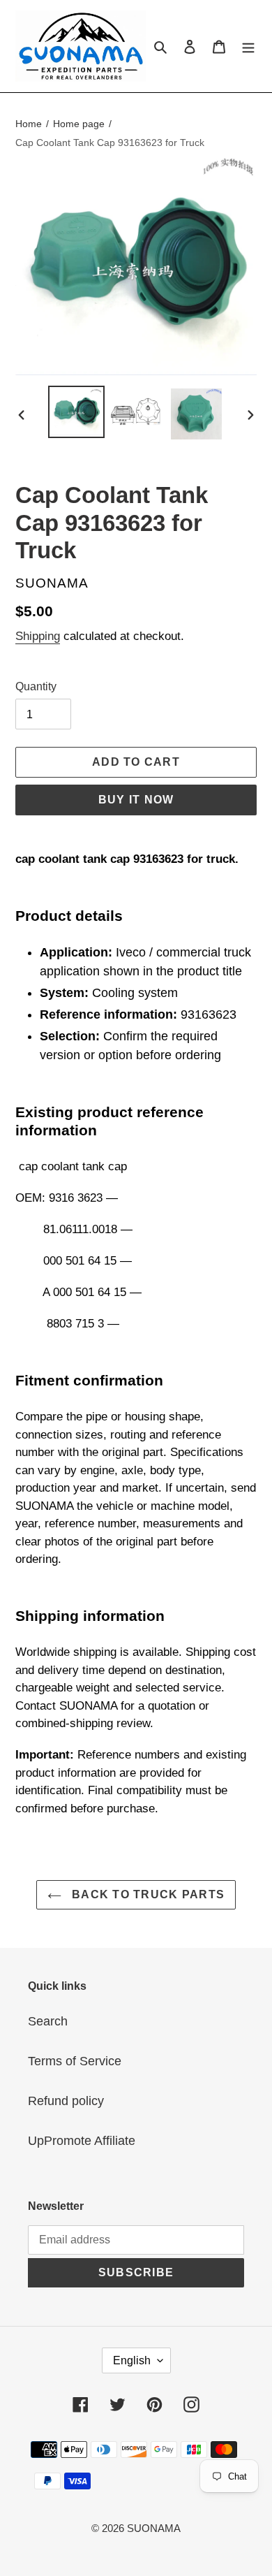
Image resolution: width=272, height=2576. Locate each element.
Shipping (38, 636)
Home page (79, 124)
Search (48, 2021)
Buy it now (136, 800)
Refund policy (66, 2101)
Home (29, 124)
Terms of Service (75, 2061)
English (132, 2360)
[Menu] (248, 46)
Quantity (36, 686)
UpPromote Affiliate (82, 2141)
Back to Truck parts (147, 1894)
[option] (77, 412)
